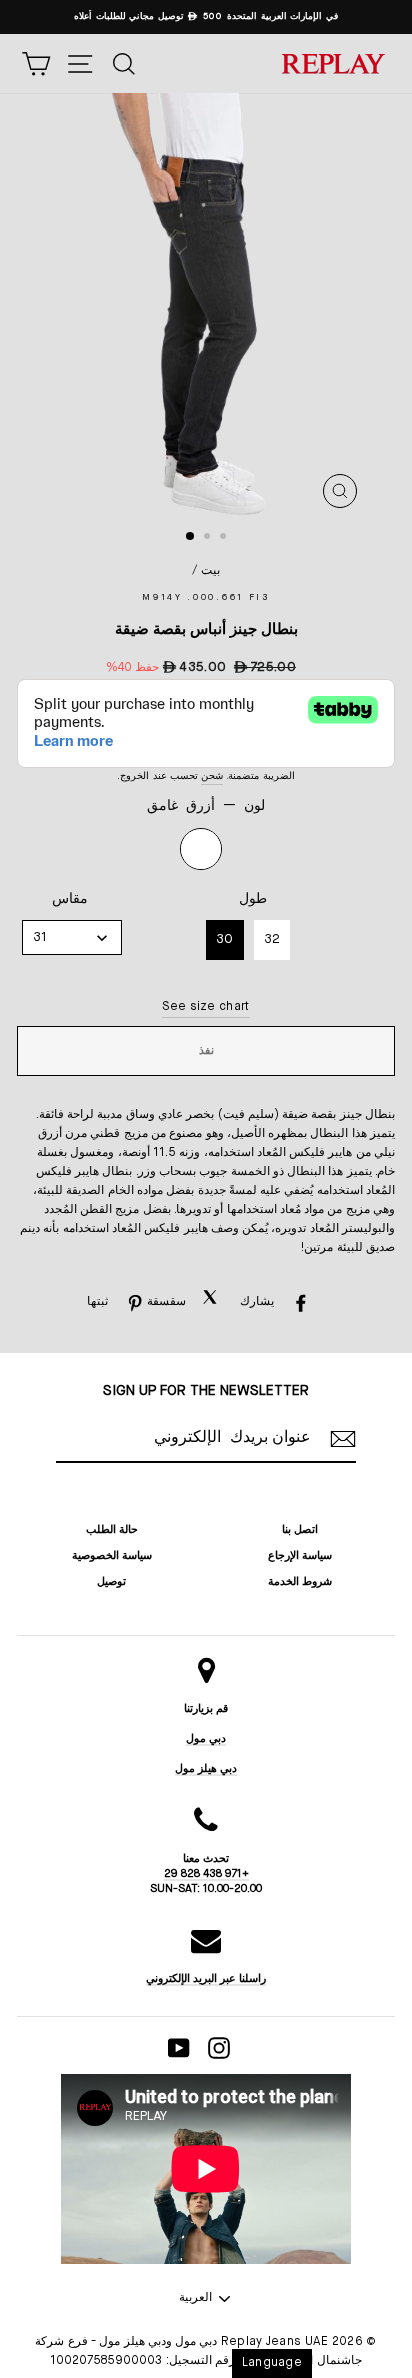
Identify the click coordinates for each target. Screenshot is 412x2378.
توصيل (111, 1581)
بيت (210, 571)
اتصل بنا (300, 1529)
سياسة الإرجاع (300, 1555)
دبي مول (206, 1738)
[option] (206, 17)
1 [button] (191, 537)
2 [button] (209, 538)
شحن (212, 776)
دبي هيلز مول (206, 1768)
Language (272, 2363)
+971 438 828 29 (206, 1873)
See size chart (205, 1007)
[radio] (201, 849)
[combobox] (72, 937)
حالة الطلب (112, 1529)
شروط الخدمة (300, 1581)
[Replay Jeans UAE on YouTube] (179, 2048)
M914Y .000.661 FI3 (205, 597)
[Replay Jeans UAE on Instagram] (219, 2048)
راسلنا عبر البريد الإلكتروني (206, 1978)
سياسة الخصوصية (112, 1555)
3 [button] (225, 538)
